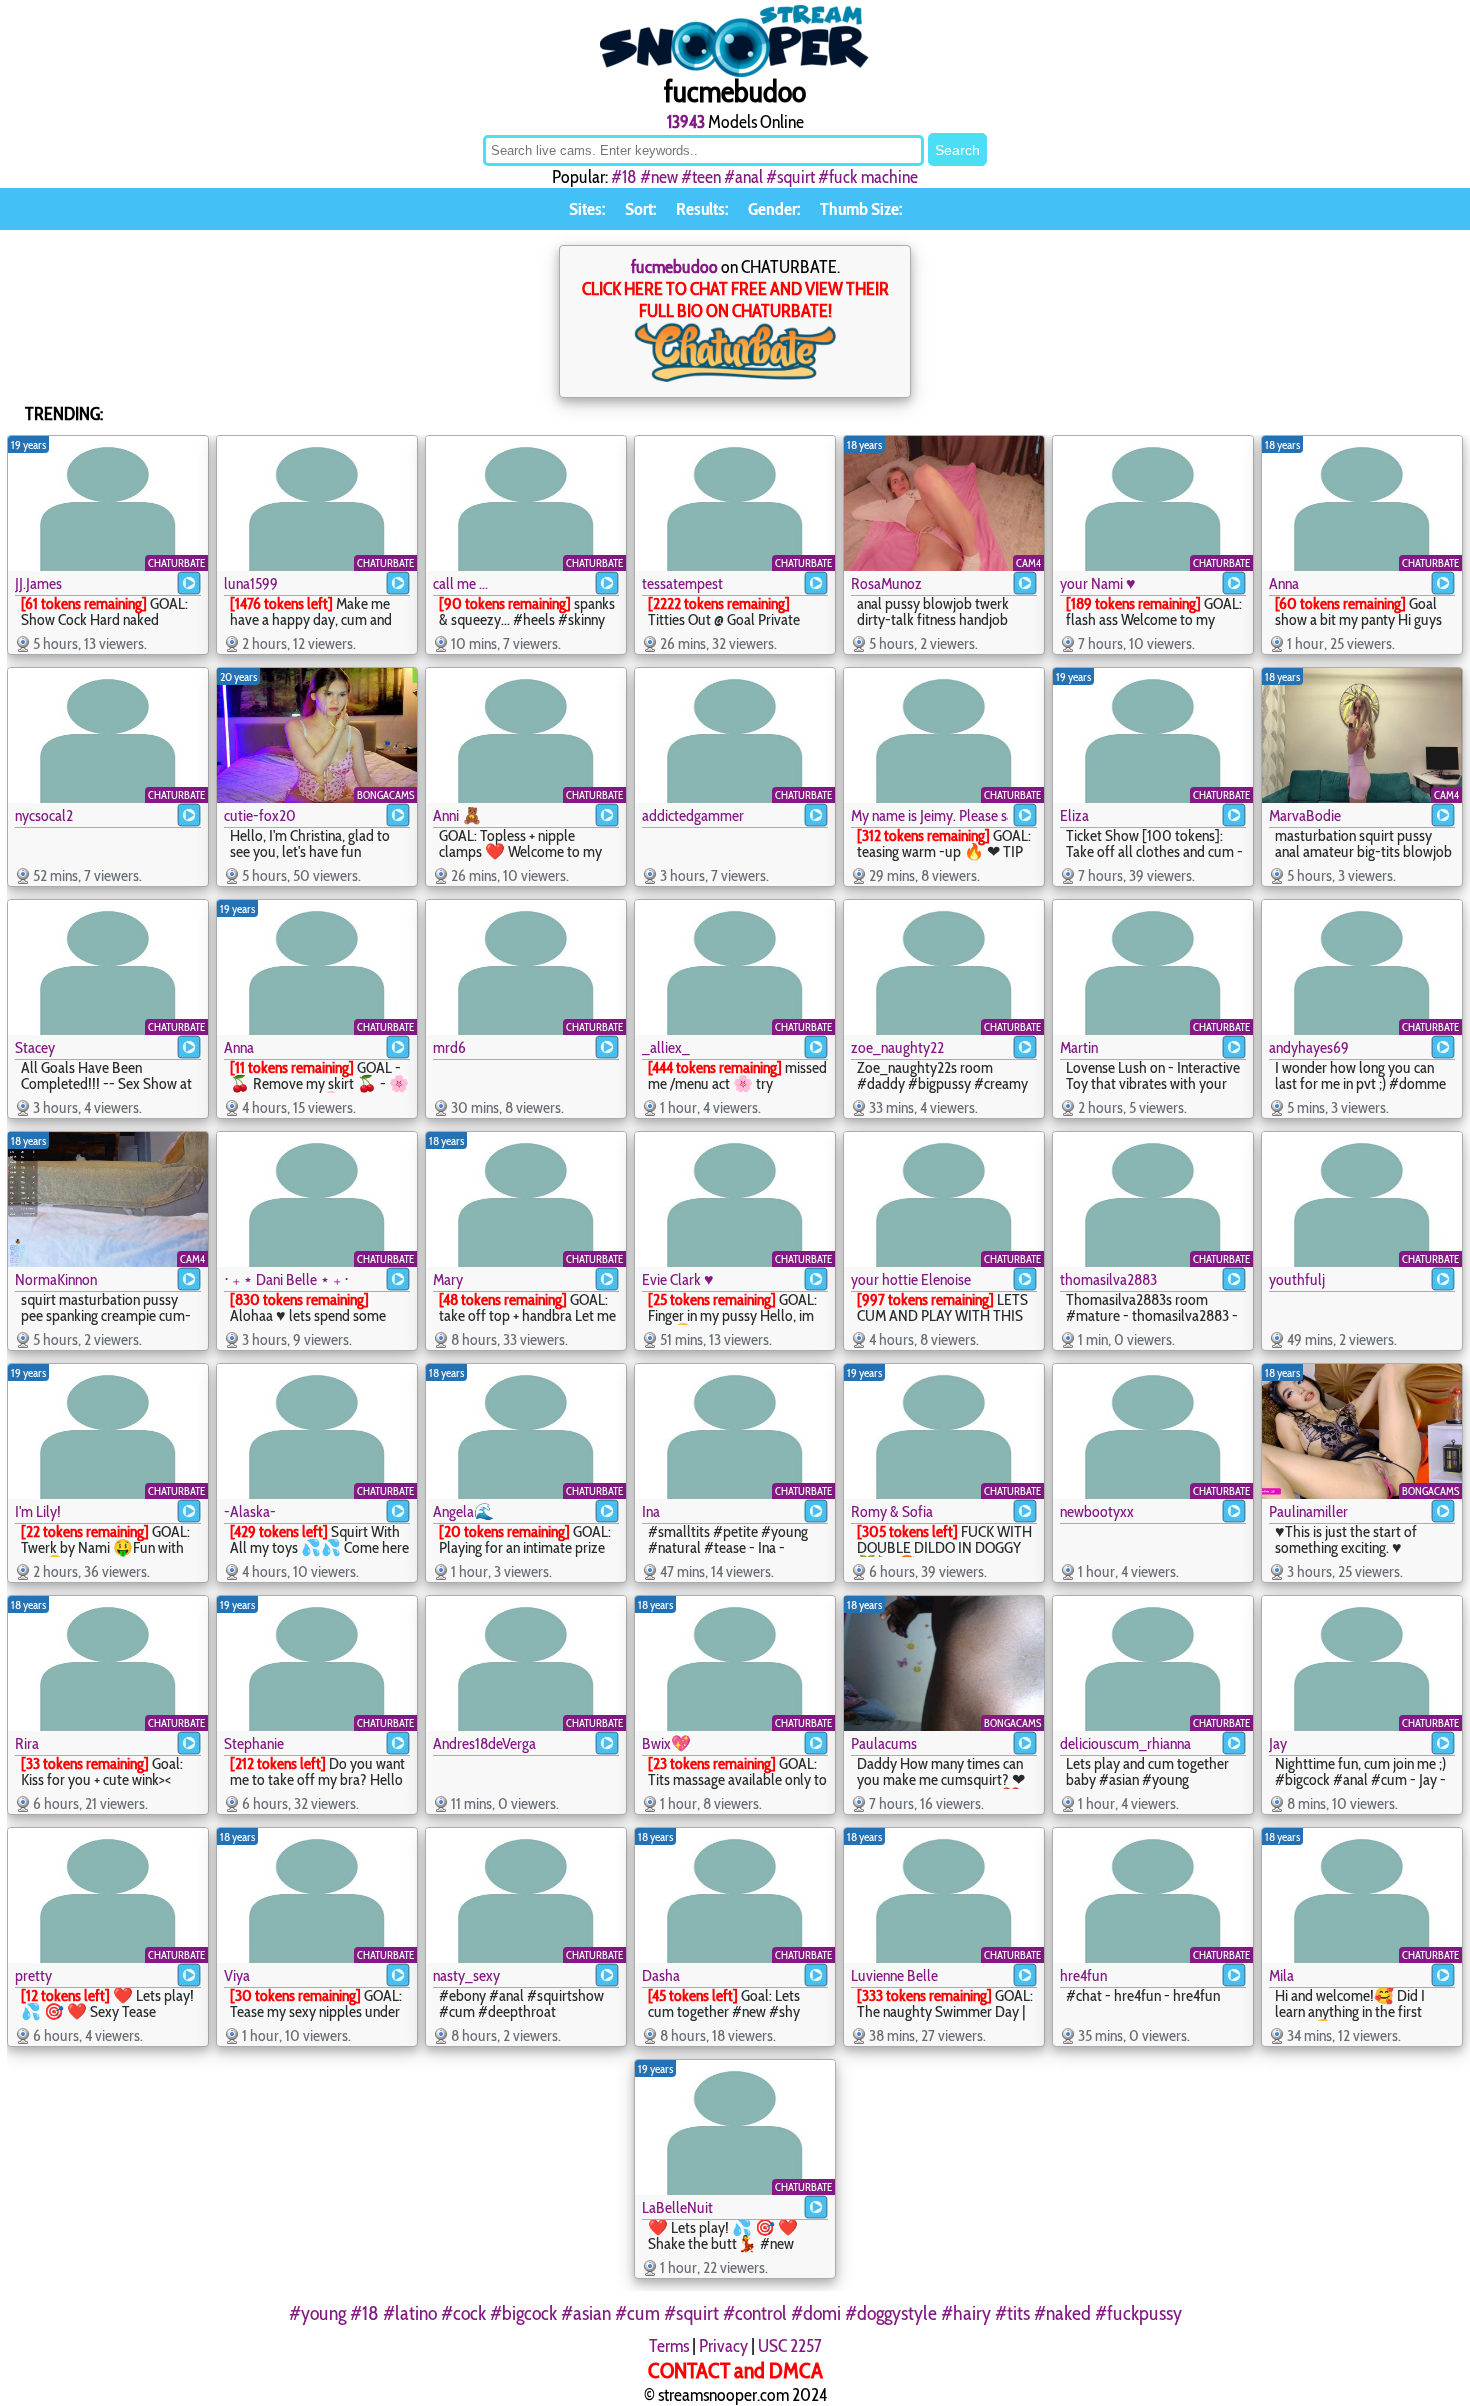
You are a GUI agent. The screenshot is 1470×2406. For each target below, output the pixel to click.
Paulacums (884, 1743)
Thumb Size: (861, 209)
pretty (33, 1975)
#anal (743, 177)
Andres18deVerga (484, 1743)
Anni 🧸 (457, 815)
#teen (701, 177)
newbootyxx (1097, 1511)
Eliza (1074, 815)
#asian (586, 2313)
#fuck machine (868, 177)
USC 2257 (790, 2346)
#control (755, 2313)
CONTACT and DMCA (735, 2370)
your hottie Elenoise (911, 1279)
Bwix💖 (666, 1743)
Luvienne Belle (894, 1975)
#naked (1062, 2313)
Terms (669, 2346)
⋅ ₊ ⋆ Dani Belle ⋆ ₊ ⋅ (286, 1279)
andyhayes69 (1309, 1047)
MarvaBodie (1305, 815)
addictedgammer (693, 815)
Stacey (35, 1047)
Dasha (661, 1975)
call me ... (460, 583)
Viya (237, 1975)
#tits (1012, 2313)
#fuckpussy (1138, 2313)
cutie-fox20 (260, 815)
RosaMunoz (886, 583)
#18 (624, 177)
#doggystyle (891, 2313)
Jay (1278, 1743)
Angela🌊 (463, 1511)
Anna (1284, 583)
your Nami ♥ (1098, 583)
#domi (816, 2313)
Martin (1079, 1047)
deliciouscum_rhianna (1125, 1743)
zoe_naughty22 (897, 1047)
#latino (410, 2313)
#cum (637, 2313)
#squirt (790, 177)
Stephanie (254, 1743)
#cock (463, 2313)
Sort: (640, 209)
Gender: (774, 209)
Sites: (587, 209)
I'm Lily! (38, 1511)
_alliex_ (666, 1047)
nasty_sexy (466, 1975)
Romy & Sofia (892, 1511)
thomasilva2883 (1108, 1279)
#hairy (966, 2313)
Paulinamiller (1308, 1511)
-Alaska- (250, 1511)
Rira (27, 1743)
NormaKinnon (56, 1279)
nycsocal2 (44, 815)
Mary (448, 1279)
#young (317, 2313)
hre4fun (1083, 1975)
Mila (1281, 1975)
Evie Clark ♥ (678, 1279)
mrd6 (449, 1047)
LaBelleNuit (677, 2207)
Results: (702, 209)
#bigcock (523, 2313)
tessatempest (682, 583)
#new (659, 177)
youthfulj (1297, 1279)
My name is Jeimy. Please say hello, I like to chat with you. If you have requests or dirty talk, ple (929, 815)
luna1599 (251, 583)
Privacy (723, 2346)
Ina (651, 1511)
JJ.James (38, 583)
